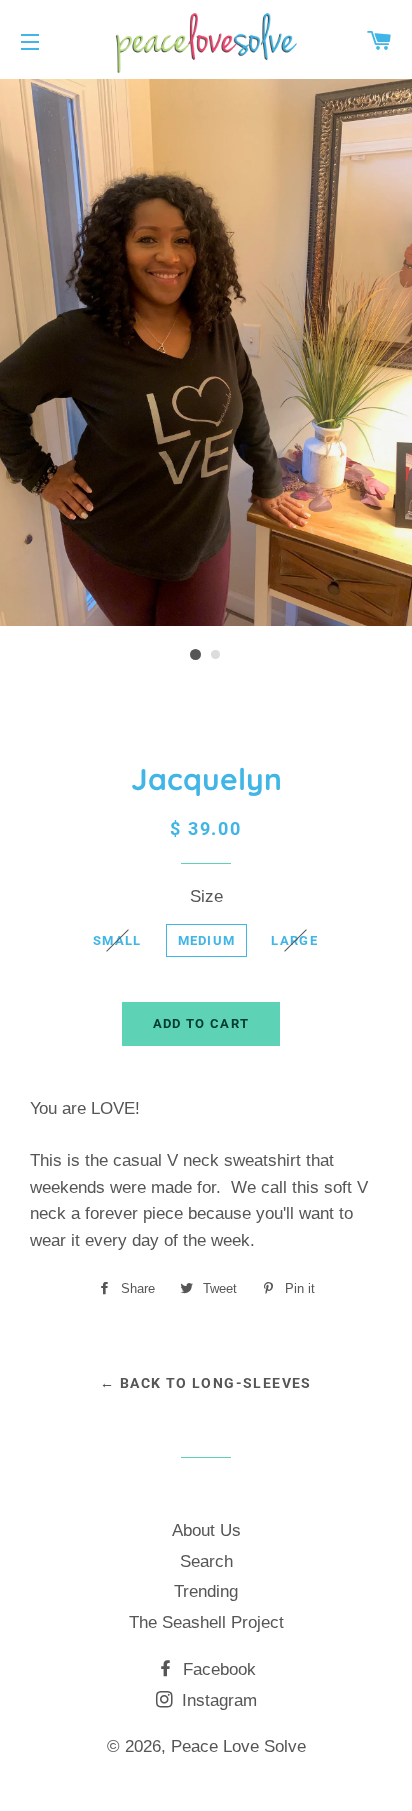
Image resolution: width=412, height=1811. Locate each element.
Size (206, 896)
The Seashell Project (206, 1622)
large (294, 940)
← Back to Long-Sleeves (206, 1383)
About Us (206, 1530)
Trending (206, 1591)
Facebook (217, 1669)
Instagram (217, 1700)
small (117, 940)
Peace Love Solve (238, 1746)
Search (206, 1561)
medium (207, 940)
